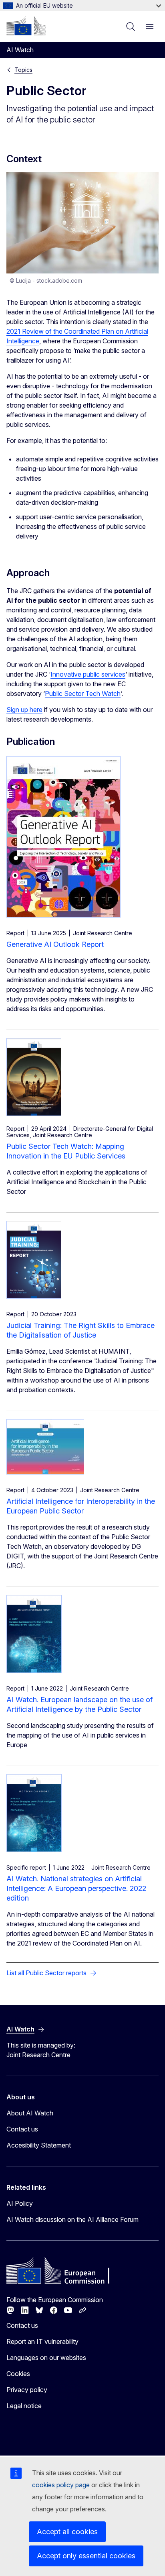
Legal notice (24, 2406)
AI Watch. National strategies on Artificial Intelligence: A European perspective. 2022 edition (76, 1888)
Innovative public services (88, 674)
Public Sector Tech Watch (83, 693)
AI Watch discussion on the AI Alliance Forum (72, 2219)
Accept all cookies (67, 2532)
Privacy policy (27, 2390)
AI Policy (20, 2203)
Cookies (18, 2374)
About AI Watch (30, 2113)
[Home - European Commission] (26, 26)
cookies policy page (61, 2485)
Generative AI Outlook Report (55, 944)
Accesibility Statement (39, 2145)
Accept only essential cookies (86, 2556)
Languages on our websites (46, 2358)
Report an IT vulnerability (42, 2341)
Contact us (22, 2129)
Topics (23, 70)
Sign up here (24, 710)
